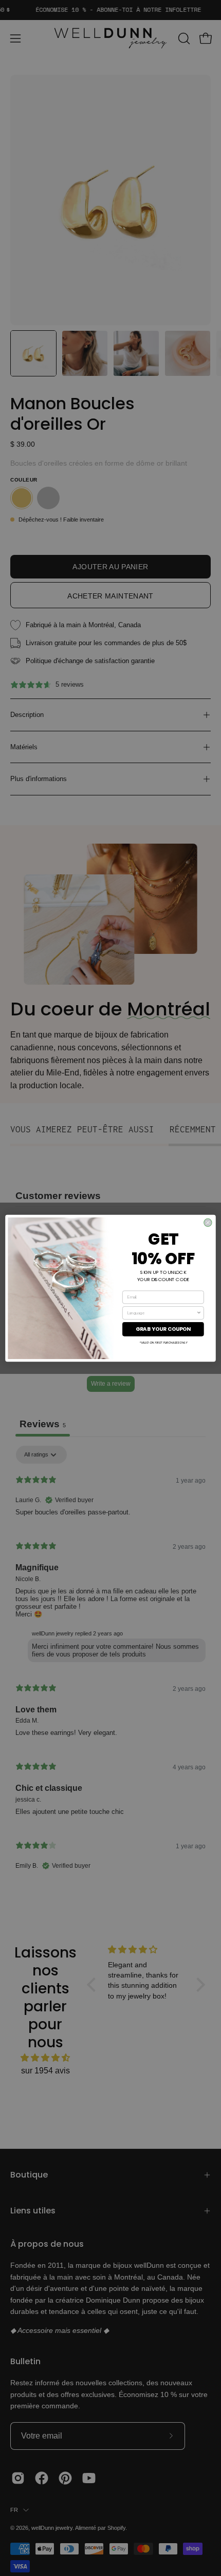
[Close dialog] (208, 1222)
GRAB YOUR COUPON (163, 1329)
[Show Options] (199, 1313)
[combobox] (162, 1313)
